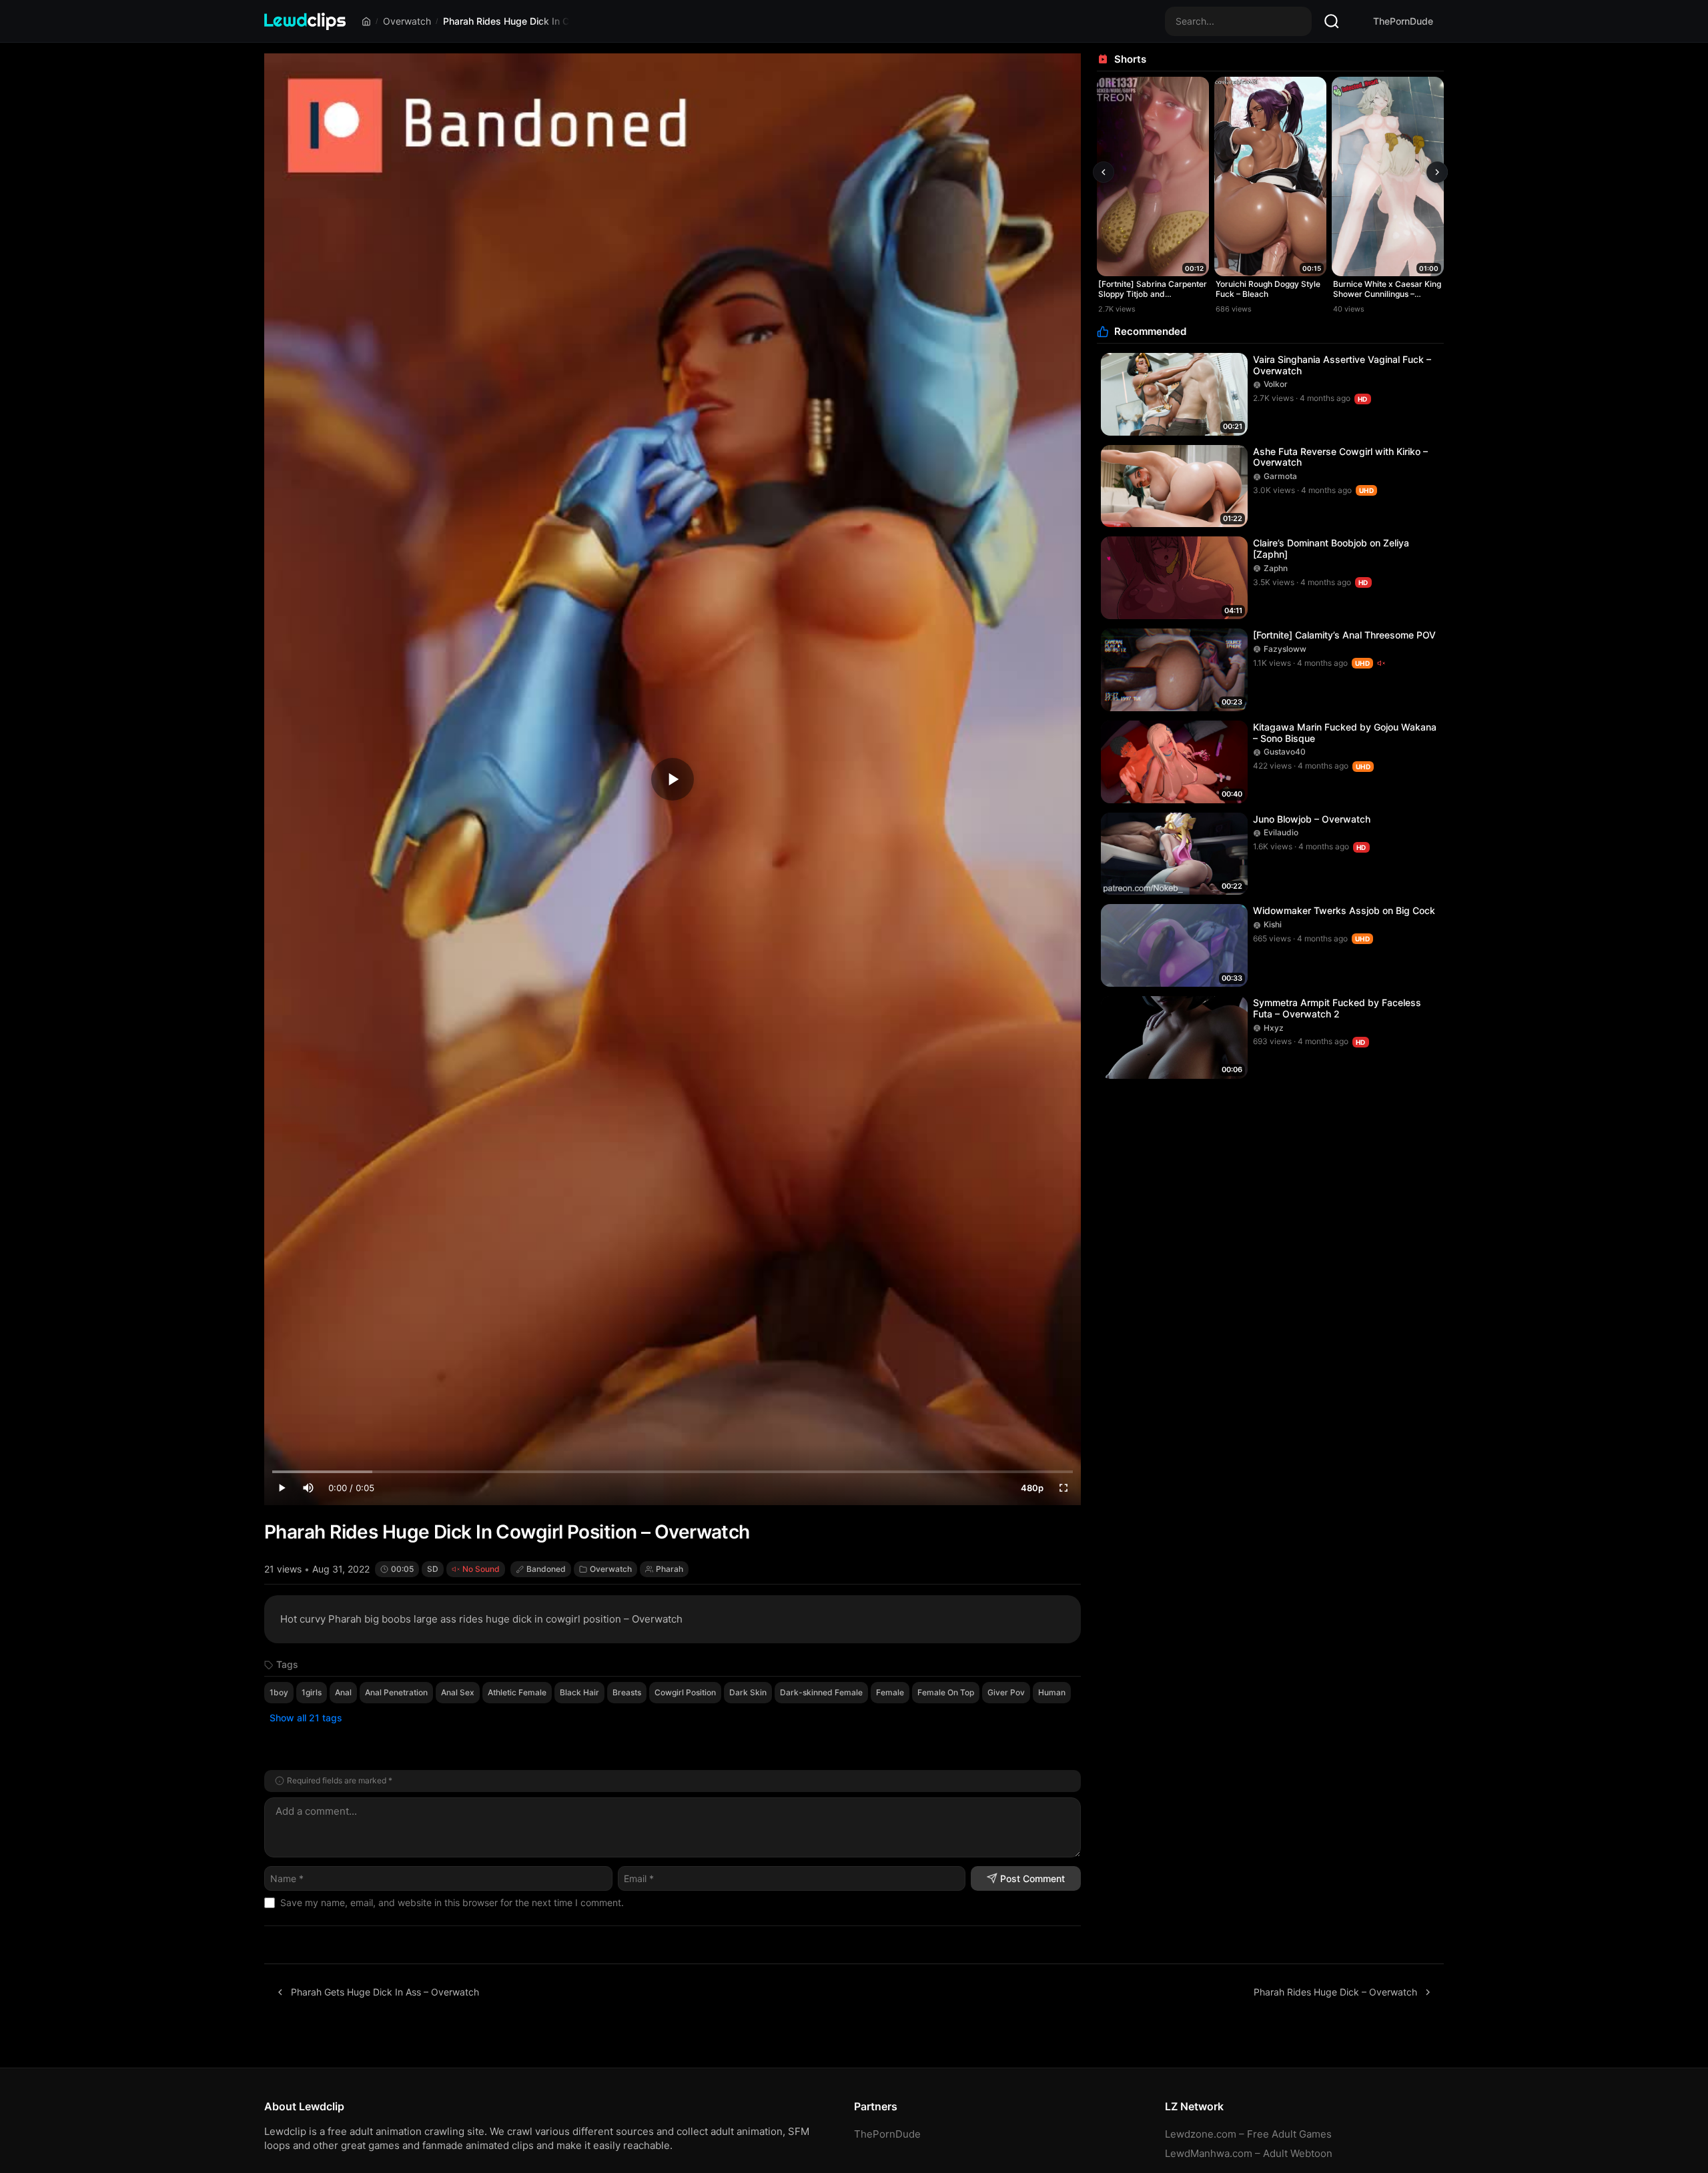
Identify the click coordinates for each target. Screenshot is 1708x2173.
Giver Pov (1006, 1692)
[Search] (1332, 21)
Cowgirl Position (685, 1692)
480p (1032, 1488)
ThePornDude (1403, 21)
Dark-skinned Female (821, 1692)
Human (1052, 1692)
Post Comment (1032, 1878)
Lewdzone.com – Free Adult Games (1248, 2134)
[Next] (1437, 172)
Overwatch (407, 21)
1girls (312, 1692)
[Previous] (1104, 172)
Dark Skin (748, 1692)
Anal (343, 1692)
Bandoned (546, 1569)
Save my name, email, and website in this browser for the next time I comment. (452, 1902)
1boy (279, 1692)
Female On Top (946, 1692)
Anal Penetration (396, 1692)
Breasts (627, 1692)
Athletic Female (517, 1692)
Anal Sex (458, 1692)
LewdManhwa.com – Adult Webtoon (1249, 2153)
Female (890, 1692)
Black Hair (579, 1692)
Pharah (670, 1569)
